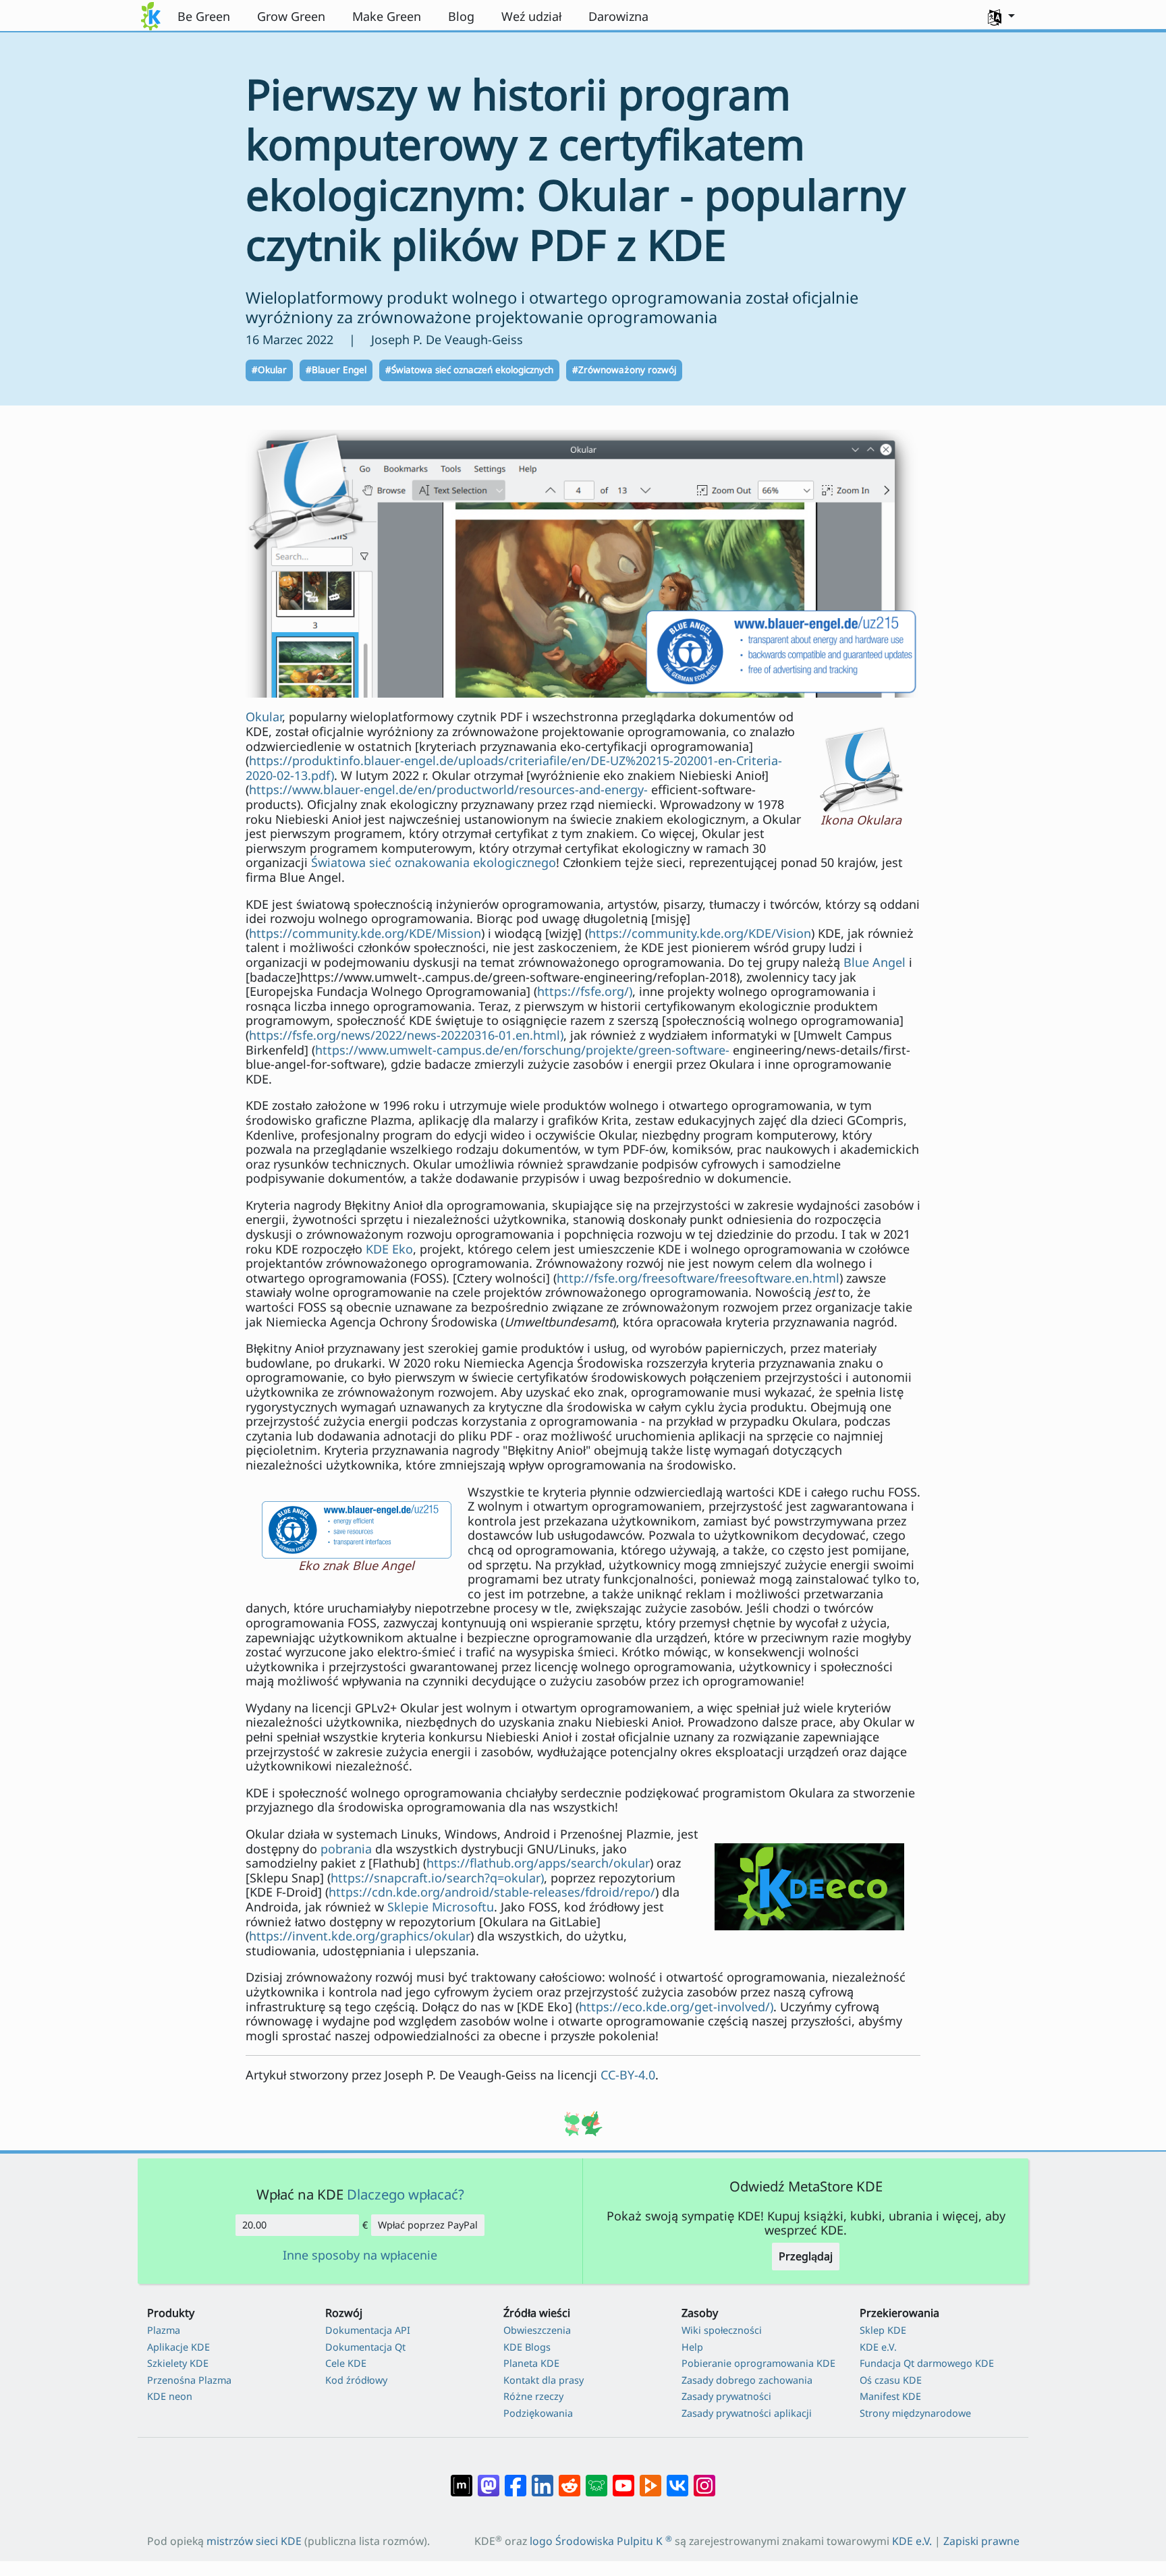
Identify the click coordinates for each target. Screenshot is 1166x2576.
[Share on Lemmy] (596, 2479)
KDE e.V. (878, 2347)
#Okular (269, 370)
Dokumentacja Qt (365, 2347)
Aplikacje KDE (178, 2347)
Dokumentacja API (368, 2330)
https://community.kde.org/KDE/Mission (365, 933)
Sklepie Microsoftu (441, 1907)
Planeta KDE (531, 2363)
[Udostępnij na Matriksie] (462, 2479)
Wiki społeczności (722, 2330)
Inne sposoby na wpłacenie (360, 2256)
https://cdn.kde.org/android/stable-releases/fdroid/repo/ (492, 1892)
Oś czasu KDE (891, 2380)
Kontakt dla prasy (544, 2380)
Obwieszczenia (537, 2330)
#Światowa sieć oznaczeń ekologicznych (469, 370)
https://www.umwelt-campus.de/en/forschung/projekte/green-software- (522, 1050)
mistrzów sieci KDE (254, 2541)
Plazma (164, 2330)
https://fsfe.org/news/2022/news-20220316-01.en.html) (406, 1035)
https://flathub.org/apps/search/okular (538, 1863)
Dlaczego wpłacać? (406, 2194)
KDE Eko (389, 1249)
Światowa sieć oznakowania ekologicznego (434, 862)
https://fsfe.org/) (585, 991)
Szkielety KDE (178, 2363)
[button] (1001, 16)
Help (692, 2347)
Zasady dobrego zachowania (747, 2380)
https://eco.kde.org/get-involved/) (676, 2007)
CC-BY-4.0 (628, 2075)
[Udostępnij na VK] (677, 2479)
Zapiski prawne (981, 2541)
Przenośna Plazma (189, 2380)
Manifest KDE (890, 2396)
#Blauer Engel (336, 370)
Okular (264, 717)
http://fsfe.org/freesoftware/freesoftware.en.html (698, 1278)
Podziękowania (538, 2413)
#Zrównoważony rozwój (624, 370)
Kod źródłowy (356, 2380)
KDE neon (170, 2396)
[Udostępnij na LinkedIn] (543, 2479)
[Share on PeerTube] (650, 2479)
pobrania (346, 1849)
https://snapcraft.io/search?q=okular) (437, 1878)
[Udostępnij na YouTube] (623, 2479)
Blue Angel (874, 962)
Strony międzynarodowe (915, 2413)
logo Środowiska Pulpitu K (601, 2541)
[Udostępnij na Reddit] (570, 2479)
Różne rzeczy (533, 2396)
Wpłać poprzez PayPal (428, 2225)
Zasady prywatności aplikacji (747, 2413)
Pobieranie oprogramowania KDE (758, 2363)
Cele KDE (346, 2363)
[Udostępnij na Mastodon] (489, 2479)
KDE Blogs (527, 2347)
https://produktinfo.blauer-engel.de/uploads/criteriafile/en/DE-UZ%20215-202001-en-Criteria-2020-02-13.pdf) (514, 768)
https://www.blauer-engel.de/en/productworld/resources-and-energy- (448, 789)
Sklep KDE (883, 2330)
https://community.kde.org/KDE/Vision (700, 933)
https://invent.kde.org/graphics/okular (360, 1936)
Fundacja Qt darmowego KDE (927, 2363)
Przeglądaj (806, 2256)
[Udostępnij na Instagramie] (704, 2479)
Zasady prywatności (726, 2396)
